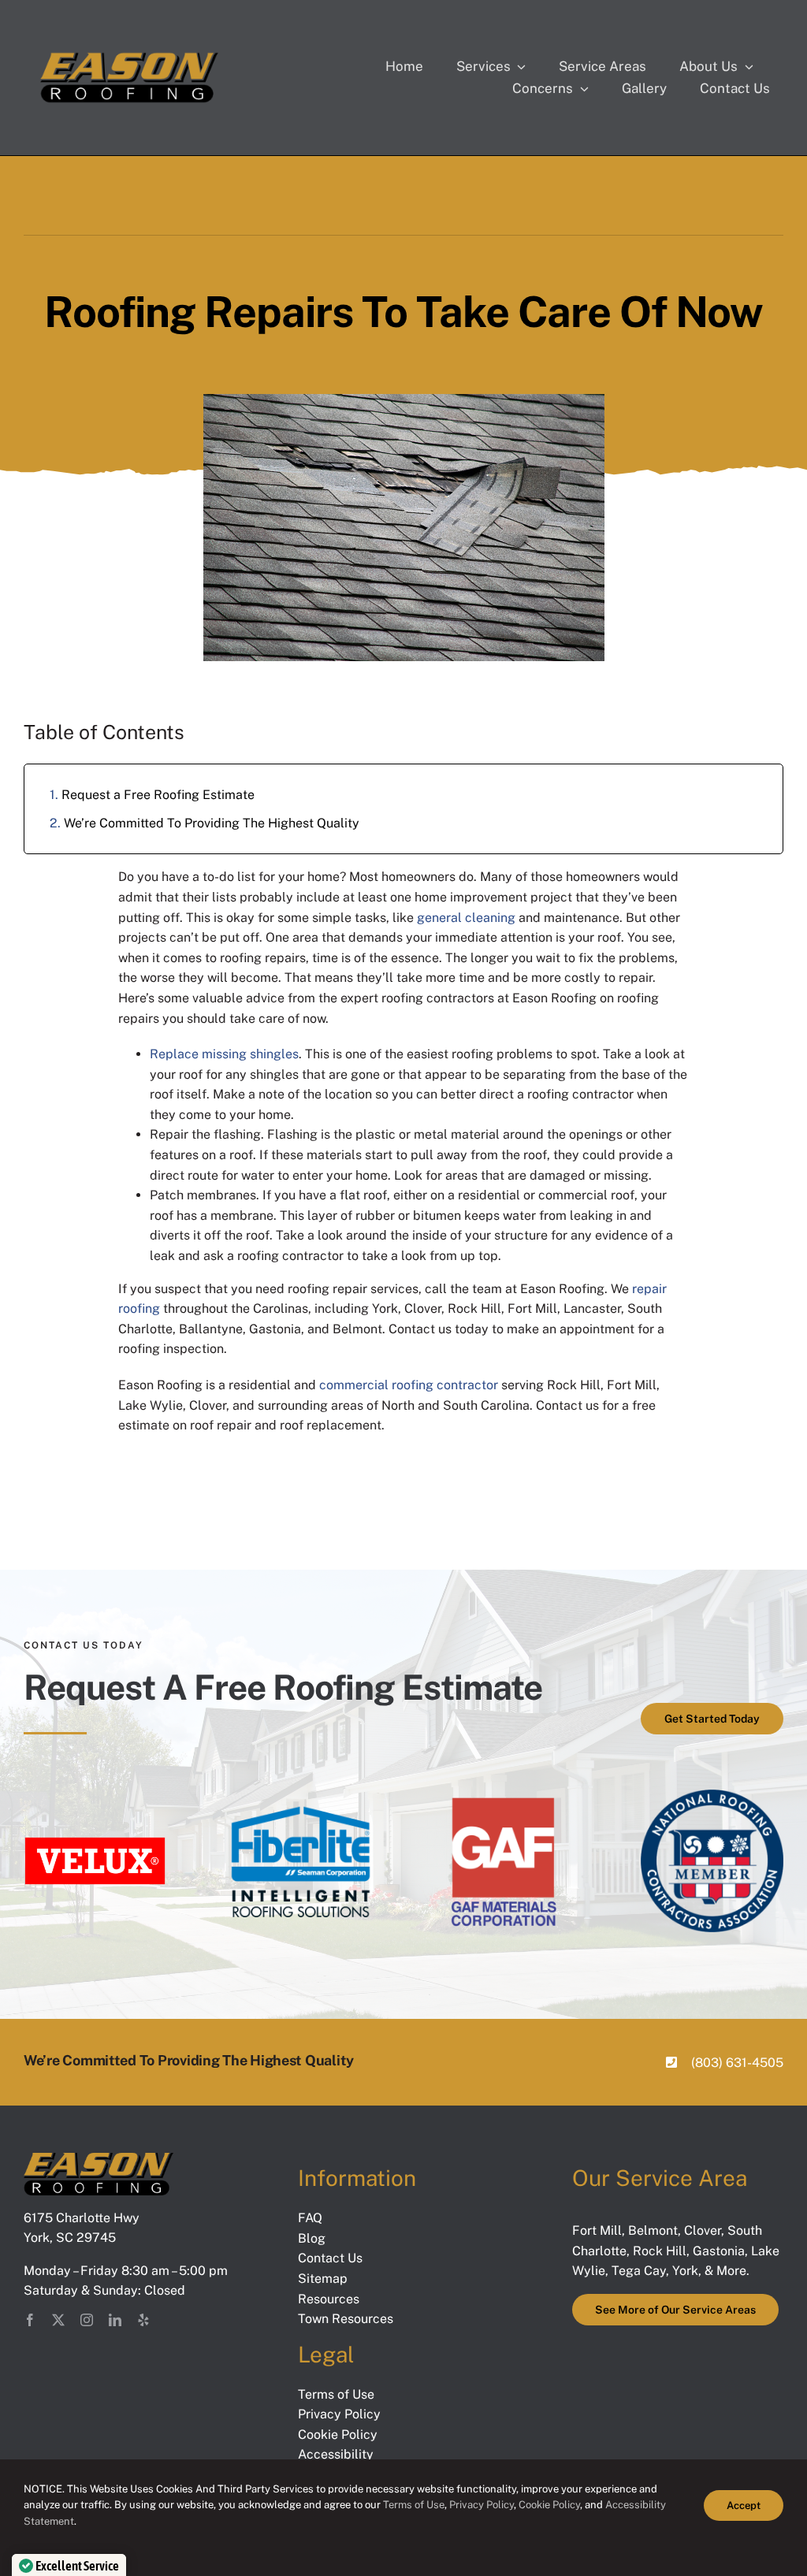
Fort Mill (597, 2230)
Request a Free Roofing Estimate (158, 795)
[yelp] (143, 2320)
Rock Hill (660, 2251)
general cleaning (466, 918)
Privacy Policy (482, 2505)
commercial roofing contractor (409, 1385)
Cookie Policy (549, 2505)
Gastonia (719, 2251)
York (685, 2271)
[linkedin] (115, 2320)
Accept (744, 2505)
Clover (703, 2230)
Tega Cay (639, 2271)
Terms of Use (413, 2505)
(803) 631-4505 (737, 2063)
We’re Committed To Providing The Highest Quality (212, 823)
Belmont (653, 2230)
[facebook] (30, 2320)
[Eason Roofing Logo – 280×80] (129, 57)
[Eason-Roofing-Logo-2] (99, 2159)
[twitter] (58, 2320)
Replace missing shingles (224, 1054)
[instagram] (87, 2320)
